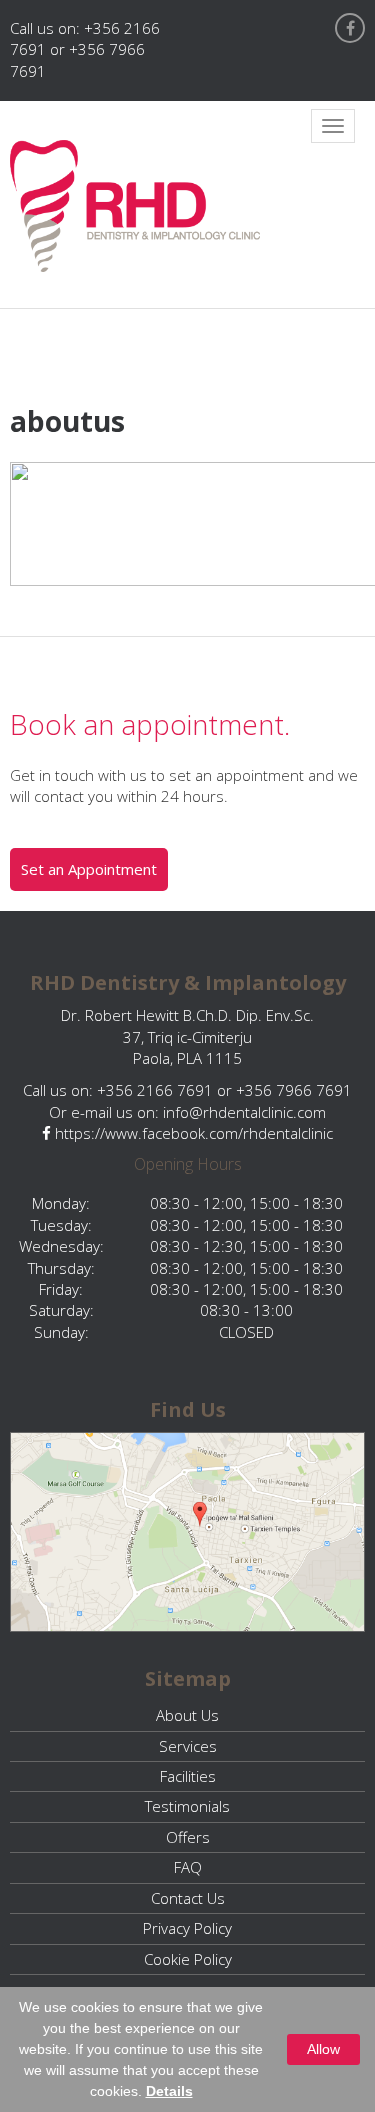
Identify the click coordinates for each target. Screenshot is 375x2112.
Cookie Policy (188, 1959)
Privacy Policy (187, 1928)
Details (169, 2091)
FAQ (188, 1867)
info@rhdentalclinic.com (244, 1112)
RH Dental (135, 206)
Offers (188, 1837)
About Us (187, 1715)
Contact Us (188, 1898)
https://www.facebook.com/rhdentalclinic (192, 1133)
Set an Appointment (89, 869)
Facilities (188, 1776)
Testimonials (187, 1806)
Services (188, 1746)
